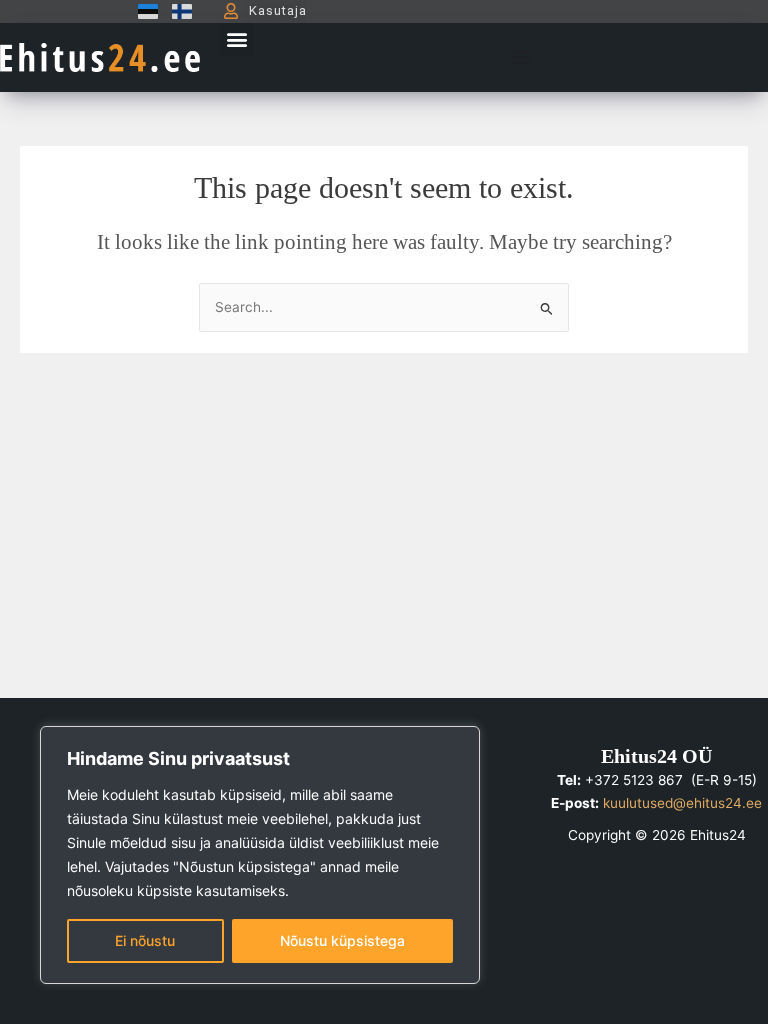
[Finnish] (177, 11)
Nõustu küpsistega (342, 940)
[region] (260, 855)
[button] (236, 39)
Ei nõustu (145, 940)
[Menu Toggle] (521, 57)
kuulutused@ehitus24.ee (682, 803)
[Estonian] (143, 11)
